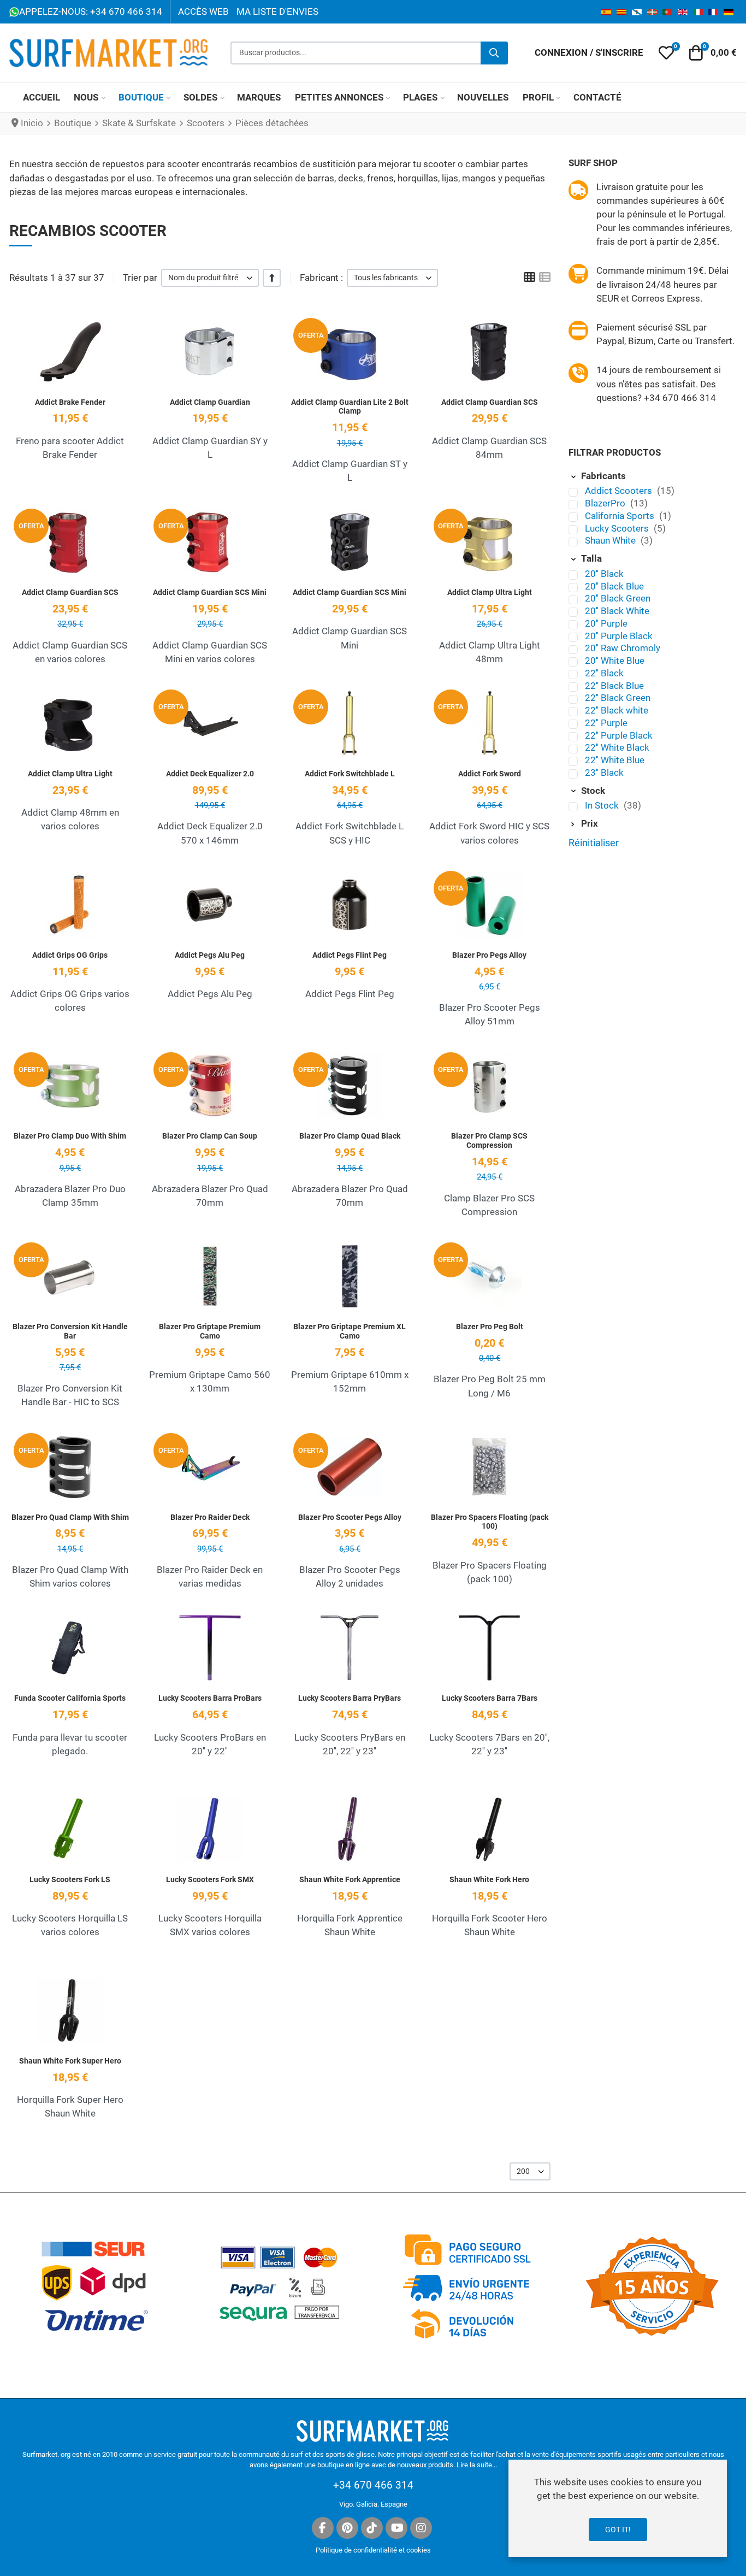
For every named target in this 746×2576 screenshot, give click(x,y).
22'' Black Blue (614, 686)
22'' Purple (606, 723)
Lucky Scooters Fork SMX (210, 1879)
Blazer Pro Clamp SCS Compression (489, 1140)
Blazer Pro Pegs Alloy (489, 955)
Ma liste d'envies (277, 11)
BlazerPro (606, 503)
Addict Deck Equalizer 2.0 (210, 774)
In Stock (603, 805)
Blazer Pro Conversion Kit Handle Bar (70, 1331)
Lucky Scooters (618, 528)
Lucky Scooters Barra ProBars (210, 1698)
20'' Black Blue (614, 586)
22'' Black (604, 673)
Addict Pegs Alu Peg (210, 955)
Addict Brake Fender (70, 402)
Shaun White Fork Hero (489, 1879)
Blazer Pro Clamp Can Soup (210, 1136)
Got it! (618, 2530)
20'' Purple (606, 623)
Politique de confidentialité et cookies (373, 2550)
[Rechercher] (494, 53)
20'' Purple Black (619, 636)
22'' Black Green (618, 698)
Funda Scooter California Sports (70, 1698)
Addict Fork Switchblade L (350, 774)
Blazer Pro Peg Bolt (490, 1327)
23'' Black (604, 773)
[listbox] (210, 278)
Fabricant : (321, 278)
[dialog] (618, 2508)
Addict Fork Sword (490, 774)
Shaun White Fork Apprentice (350, 1879)
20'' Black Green (618, 598)
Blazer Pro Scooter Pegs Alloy (350, 1517)
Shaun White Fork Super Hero (70, 2061)
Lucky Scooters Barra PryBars (350, 1698)
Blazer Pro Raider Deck (210, 1517)
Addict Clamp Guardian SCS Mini (210, 592)
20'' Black (604, 574)
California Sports (621, 516)
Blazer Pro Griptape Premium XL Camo (350, 1331)
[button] (666, 53)
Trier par (140, 278)
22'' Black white (617, 710)
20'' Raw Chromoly (623, 648)
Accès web (203, 11)
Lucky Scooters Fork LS (70, 1879)
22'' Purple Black (619, 735)
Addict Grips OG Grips (70, 955)
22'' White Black (617, 747)
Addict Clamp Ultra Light (490, 592)
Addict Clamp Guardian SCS (490, 402)
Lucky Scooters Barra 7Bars (490, 1698)
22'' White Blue (615, 760)
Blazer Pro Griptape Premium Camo (210, 1331)
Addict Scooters (620, 491)
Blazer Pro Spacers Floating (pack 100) (490, 1522)
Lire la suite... (477, 2465)
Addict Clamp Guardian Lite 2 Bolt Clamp (350, 407)
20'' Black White (617, 611)
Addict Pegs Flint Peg (350, 955)
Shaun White (611, 540)
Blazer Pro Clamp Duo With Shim (70, 1136)
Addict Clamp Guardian (210, 402)
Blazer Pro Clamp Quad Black (350, 1136)
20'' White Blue (615, 661)
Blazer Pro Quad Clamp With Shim (70, 1517)
